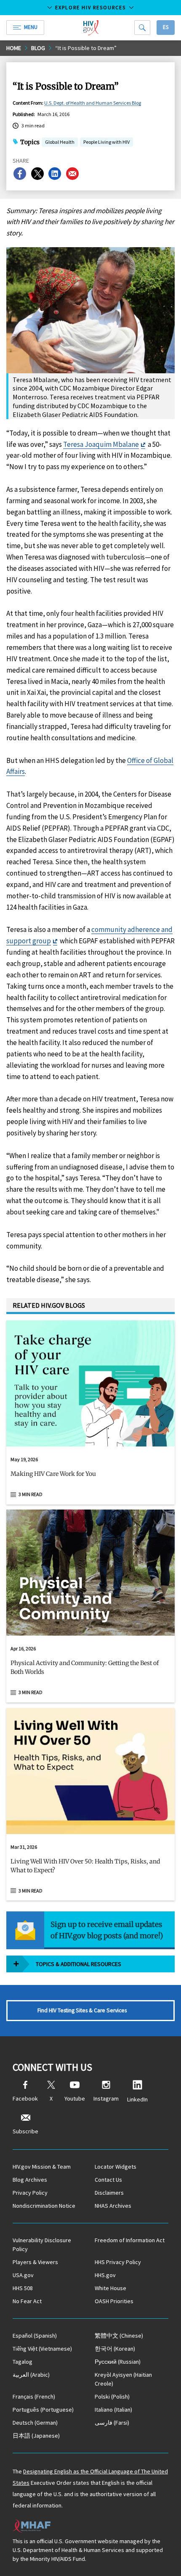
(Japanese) (36, 2436)
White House (110, 2288)
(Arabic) (31, 2375)
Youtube (75, 2098)
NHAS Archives (113, 2206)
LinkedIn (137, 2099)
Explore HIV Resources (90, 7)
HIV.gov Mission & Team (42, 2167)
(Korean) (115, 2349)
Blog (38, 48)
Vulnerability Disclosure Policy (42, 2245)
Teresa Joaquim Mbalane (101, 444)
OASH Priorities (114, 2301)
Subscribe (25, 2131)
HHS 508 (23, 2288)
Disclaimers (109, 2193)
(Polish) (112, 2397)
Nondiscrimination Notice (44, 2206)
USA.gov (23, 2275)
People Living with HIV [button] (106, 142)
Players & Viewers (35, 2262)
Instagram (106, 2098)
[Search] (142, 28)
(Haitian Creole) (123, 2379)
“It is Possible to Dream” (86, 48)
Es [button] (166, 27)
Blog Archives (30, 2180)
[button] (90, 1477)
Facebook (25, 2098)
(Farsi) (112, 2423)
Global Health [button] (60, 143)
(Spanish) (35, 2336)
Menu (31, 27)
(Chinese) (119, 2336)
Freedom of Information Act (130, 2240)
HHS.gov (105, 2275)
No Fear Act (27, 2301)
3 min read (31, 1494)
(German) (35, 2423)
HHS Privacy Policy (118, 2262)
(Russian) (118, 2362)
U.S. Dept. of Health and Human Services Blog (93, 103)
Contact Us (108, 2180)
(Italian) (113, 2410)
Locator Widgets (116, 2167)
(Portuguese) (43, 2410)
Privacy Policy (30, 2193)
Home (14, 48)
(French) (34, 2397)
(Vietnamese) (42, 2349)
